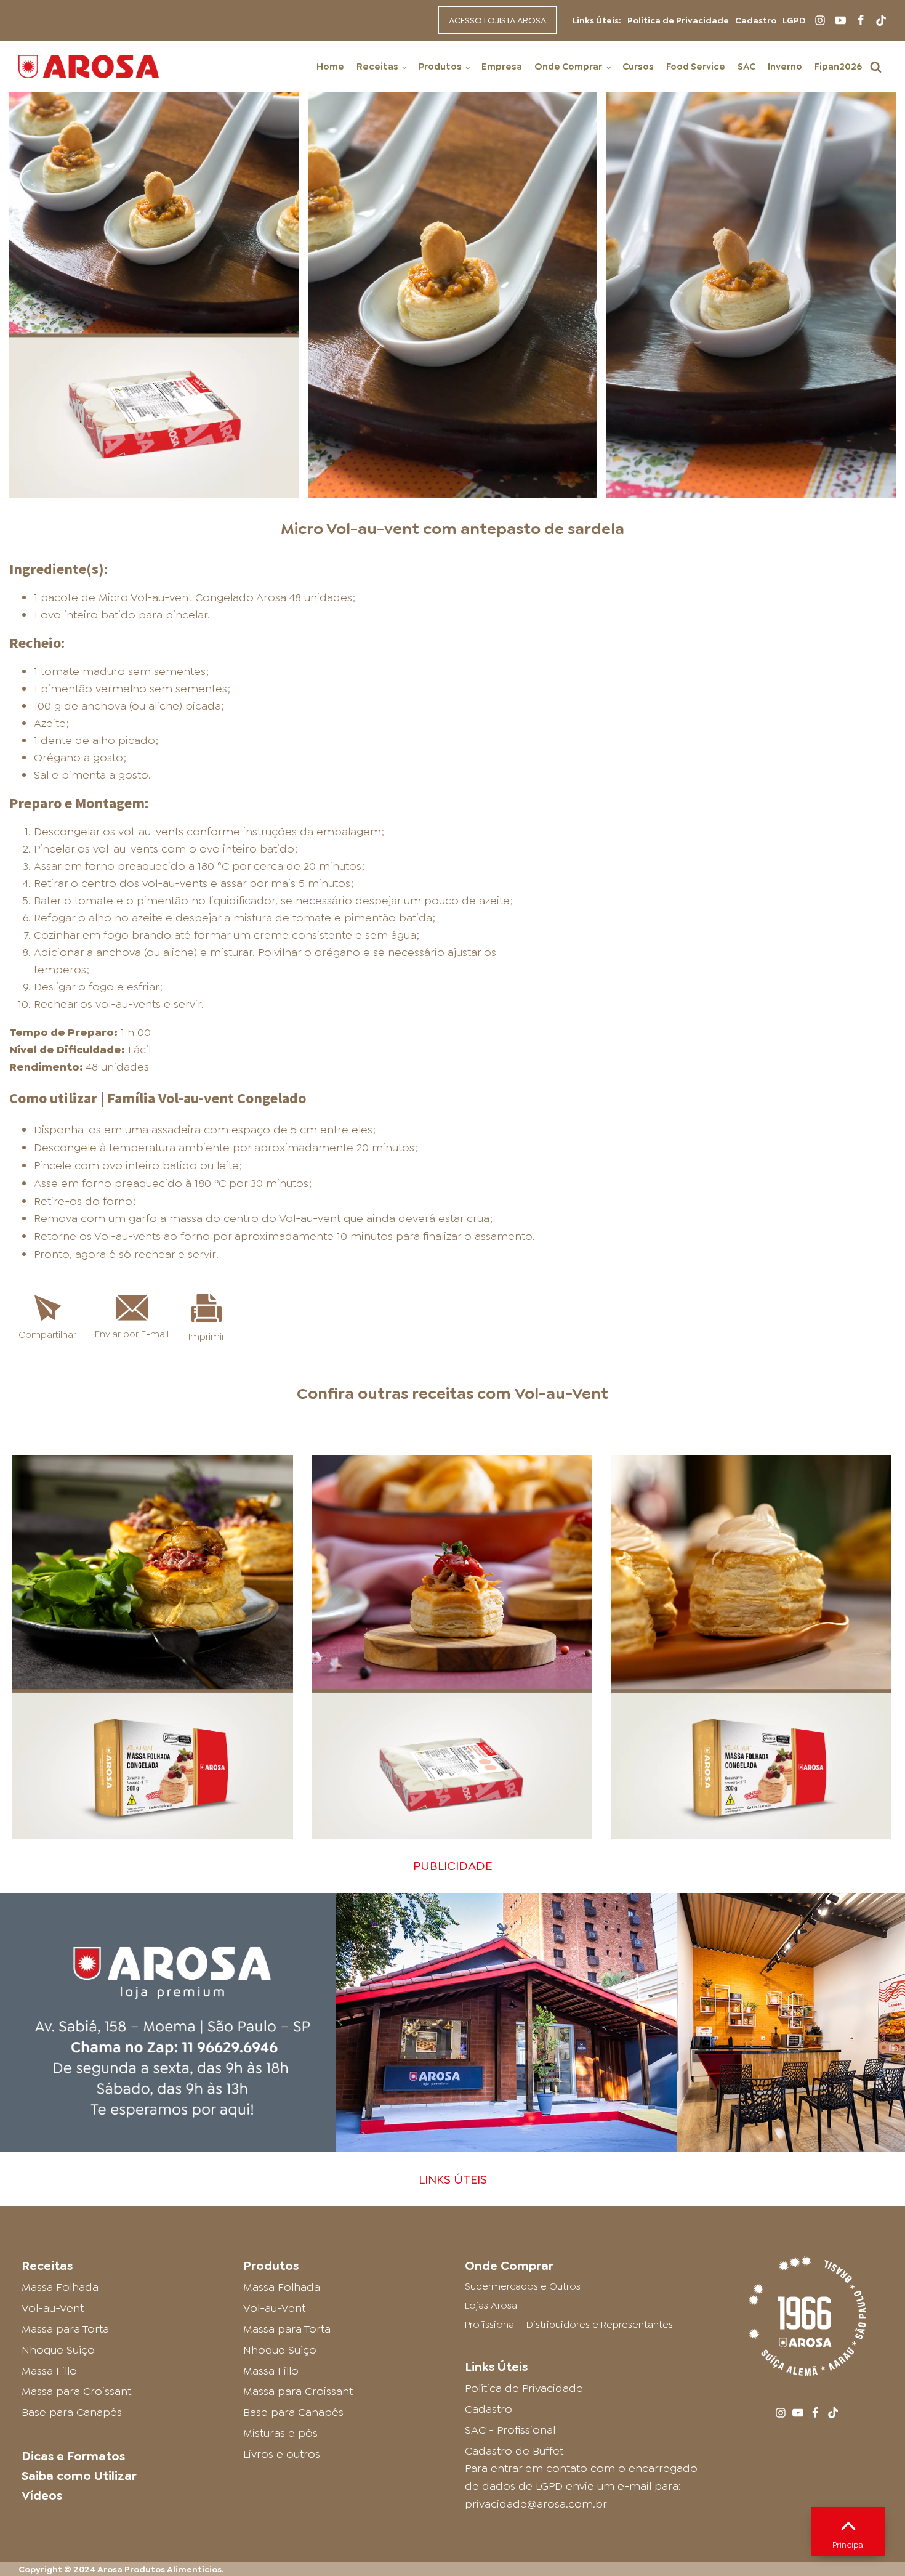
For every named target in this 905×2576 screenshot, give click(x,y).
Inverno (785, 67)
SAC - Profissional (510, 2430)
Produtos (440, 67)
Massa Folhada (60, 2287)
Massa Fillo (49, 2371)
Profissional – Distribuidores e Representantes (569, 2324)
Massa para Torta (65, 2329)
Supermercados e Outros (523, 2286)
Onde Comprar (568, 67)
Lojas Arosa (491, 2305)
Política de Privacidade (678, 20)
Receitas (377, 67)
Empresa (502, 67)
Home (330, 67)
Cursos (638, 67)
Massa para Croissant (76, 2391)
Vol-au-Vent (561, 1393)
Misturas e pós (280, 2433)
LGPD (794, 20)
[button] (876, 67)
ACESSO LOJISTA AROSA (497, 20)
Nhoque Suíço (58, 2350)
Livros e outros (282, 2454)
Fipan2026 (838, 67)
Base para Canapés (72, 2412)
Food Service (696, 67)
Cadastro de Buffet (514, 2451)
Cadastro (756, 20)
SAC (746, 67)
